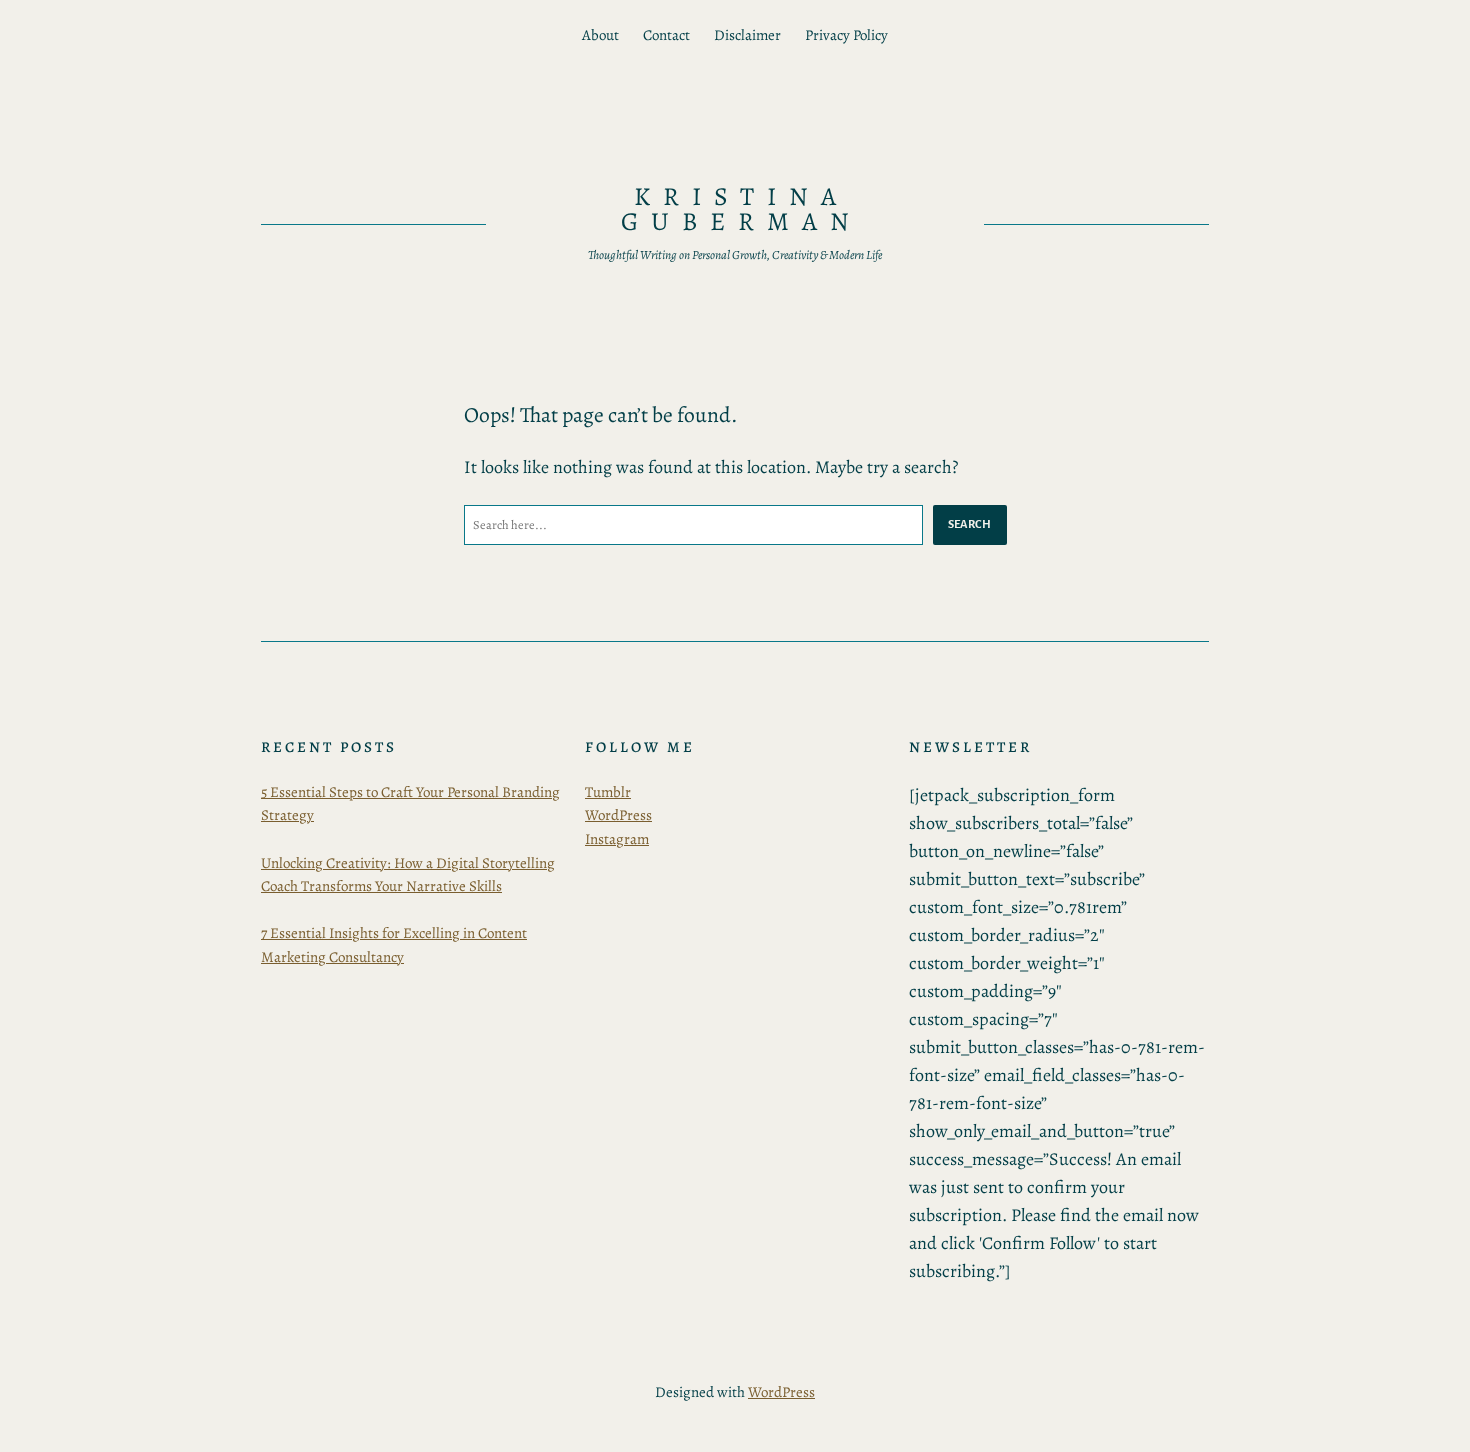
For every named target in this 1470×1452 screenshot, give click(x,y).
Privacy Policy (846, 35)
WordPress (618, 815)
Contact (666, 35)
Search (970, 524)
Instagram (617, 839)
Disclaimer (747, 35)
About (600, 35)
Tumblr (608, 792)
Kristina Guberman (741, 209)
